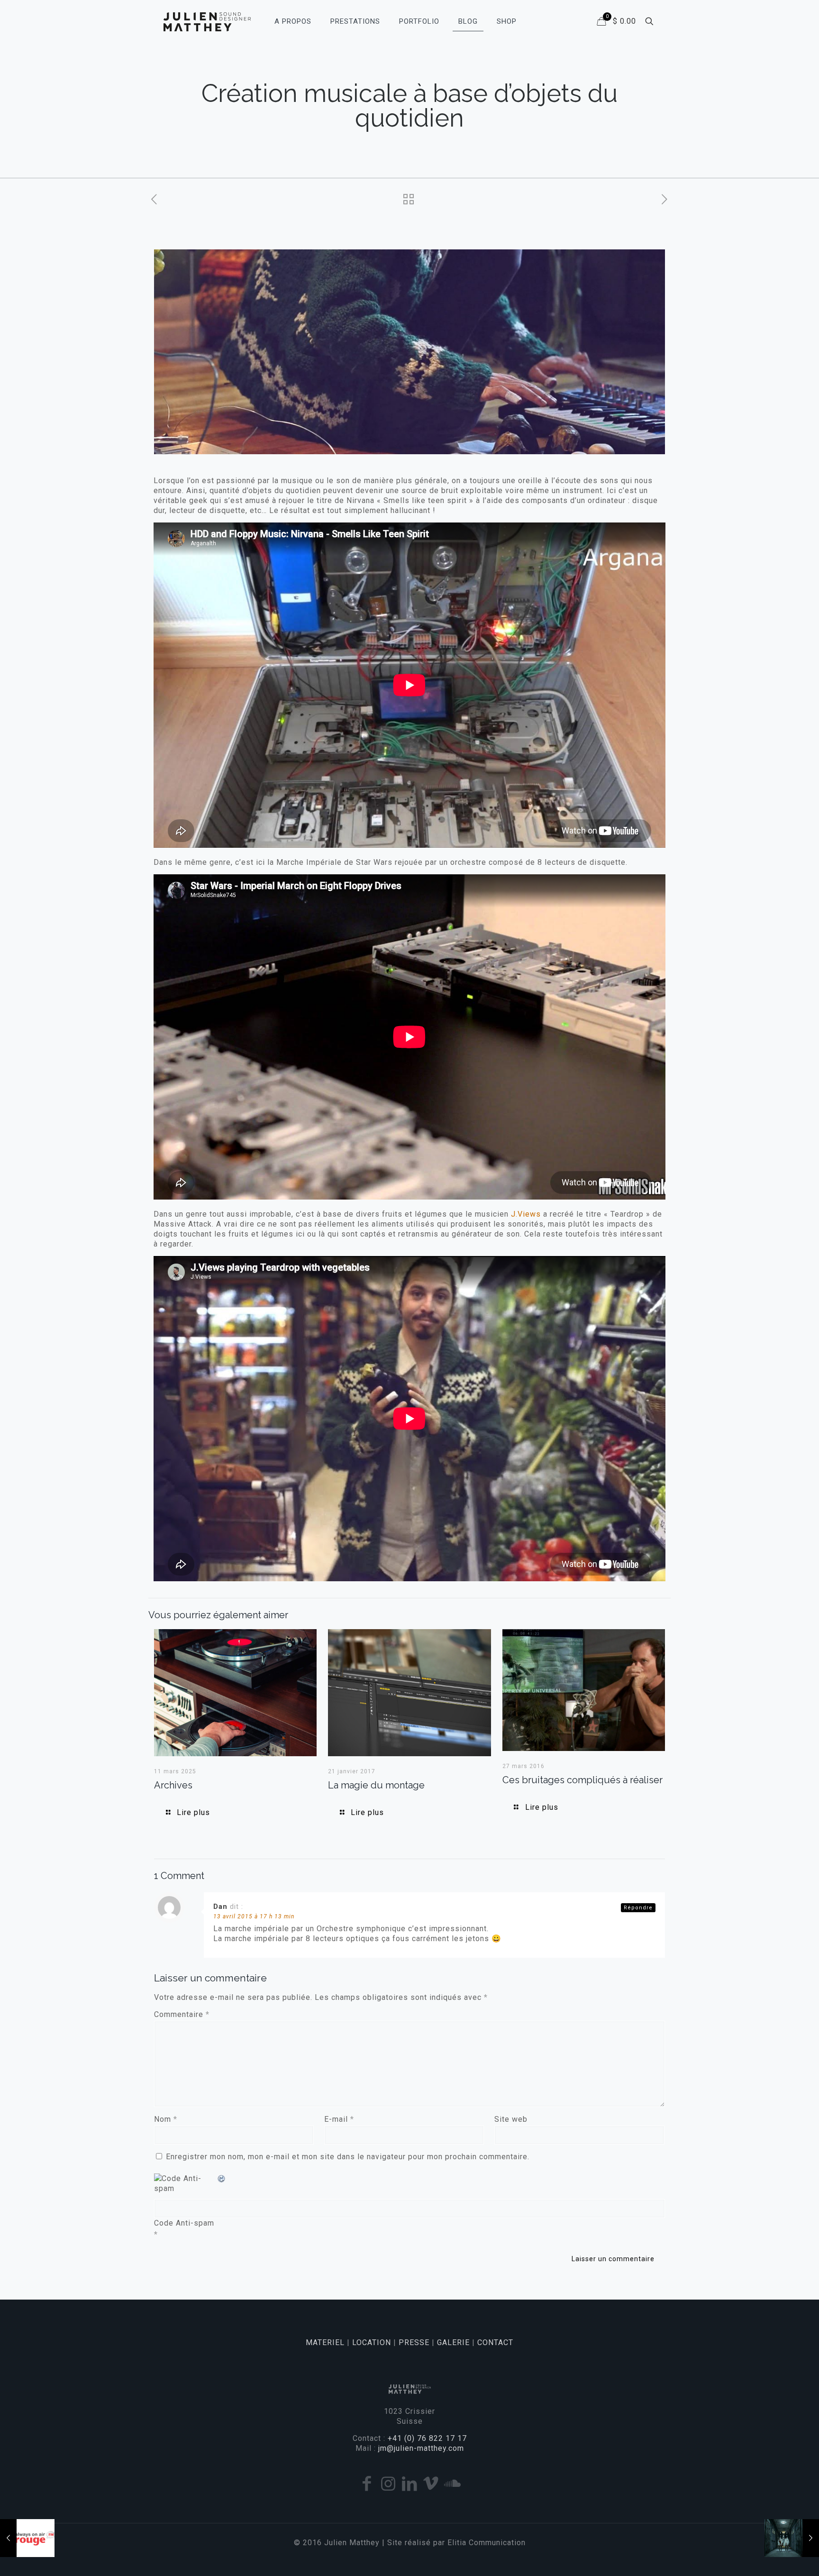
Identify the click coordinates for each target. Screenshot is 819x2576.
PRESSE (414, 2342)
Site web (511, 2119)
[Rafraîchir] (222, 2178)
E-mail (339, 2119)
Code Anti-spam (184, 2223)
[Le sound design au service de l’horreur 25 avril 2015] (792, 2538)
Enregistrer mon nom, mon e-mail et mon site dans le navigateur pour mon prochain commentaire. (348, 2157)
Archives (173, 1785)
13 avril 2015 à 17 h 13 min (254, 1916)
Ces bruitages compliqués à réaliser (582, 1780)
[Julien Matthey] (207, 21)
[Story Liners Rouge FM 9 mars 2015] (27, 2538)
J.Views (526, 1214)
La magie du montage (376, 1785)
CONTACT (495, 2342)
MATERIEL (325, 2342)
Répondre (638, 1908)
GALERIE (453, 2342)
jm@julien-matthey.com (421, 2448)
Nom (166, 2119)
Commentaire (182, 2014)
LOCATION (372, 2342)
